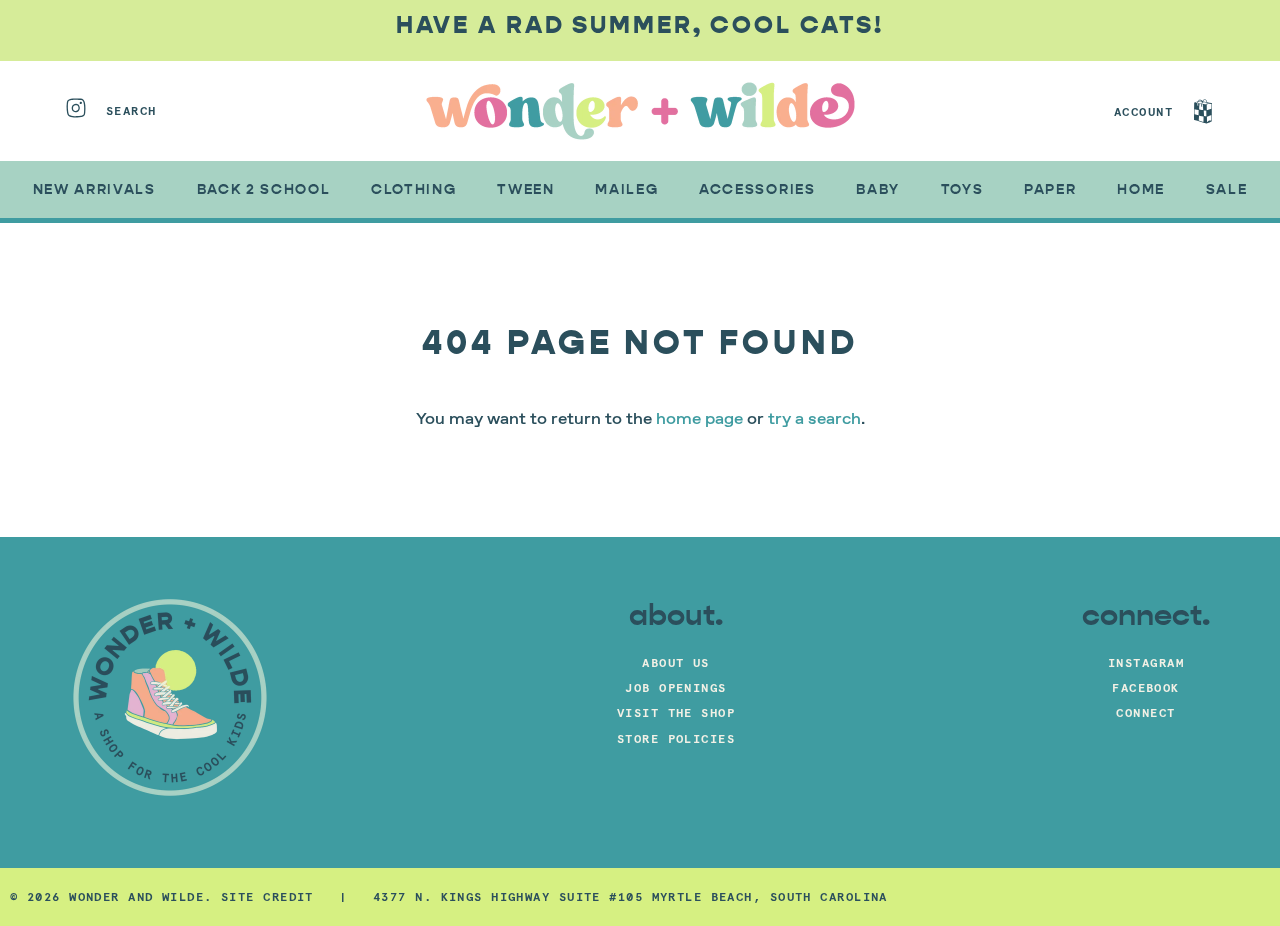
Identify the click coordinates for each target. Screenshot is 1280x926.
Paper (1050, 189)
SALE (1227, 189)
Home (1141, 189)
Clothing (413, 189)
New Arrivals (94, 189)
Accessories (757, 189)
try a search (814, 420)
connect (1145, 712)
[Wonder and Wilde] (640, 111)
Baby (878, 189)
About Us (676, 662)
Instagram (1146, 662)
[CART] (1221, 111)
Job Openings (675, 687)
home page (699, 420)
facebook (1146, 687)
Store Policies (676, 738)
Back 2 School (264, 189)
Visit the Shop (676, 712)
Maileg (626, 189)
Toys (962, 189)
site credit (267, 896)
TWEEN (525, 189)
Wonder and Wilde (136, 896)
